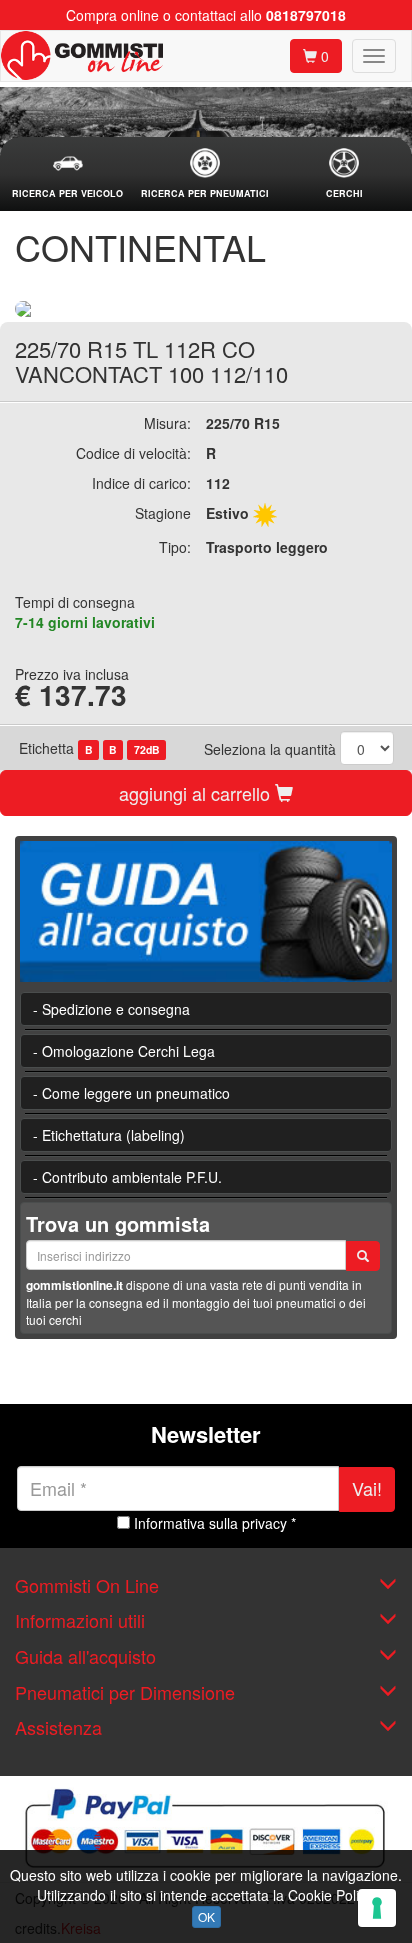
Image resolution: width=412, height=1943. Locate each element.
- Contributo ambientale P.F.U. (127, 1177)
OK (206, 1916)
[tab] (67, 174)
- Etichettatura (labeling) (109, 1135)
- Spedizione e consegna (111, 1009)
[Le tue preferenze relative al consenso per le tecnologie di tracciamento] (377, 1908)
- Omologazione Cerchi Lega (124, 1051)
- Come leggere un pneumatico (131, 1093)
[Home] (82, 56)
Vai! (367, 1488)
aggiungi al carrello (197, 793)
